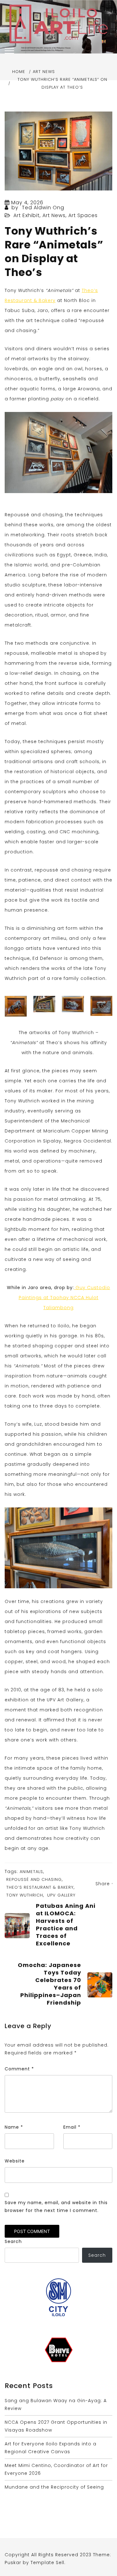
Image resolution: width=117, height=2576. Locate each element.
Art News (54, 215)
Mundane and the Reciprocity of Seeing (54, 2487)
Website (15, 2161)
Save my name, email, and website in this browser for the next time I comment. (56, 2207)
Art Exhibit (27, 215)
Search (13, 2241)
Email (72, 2127)
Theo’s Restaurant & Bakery (40, 1887)
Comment (19, 2069)
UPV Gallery (61, 1895)
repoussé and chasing (34, 1879)
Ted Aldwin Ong (43, 208)
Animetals (31, 1872)
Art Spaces (83, 215)
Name (14, 2127)
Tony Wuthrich (25, 1895)
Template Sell (47, 2563)
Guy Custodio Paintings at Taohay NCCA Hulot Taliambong (65, 1298)
